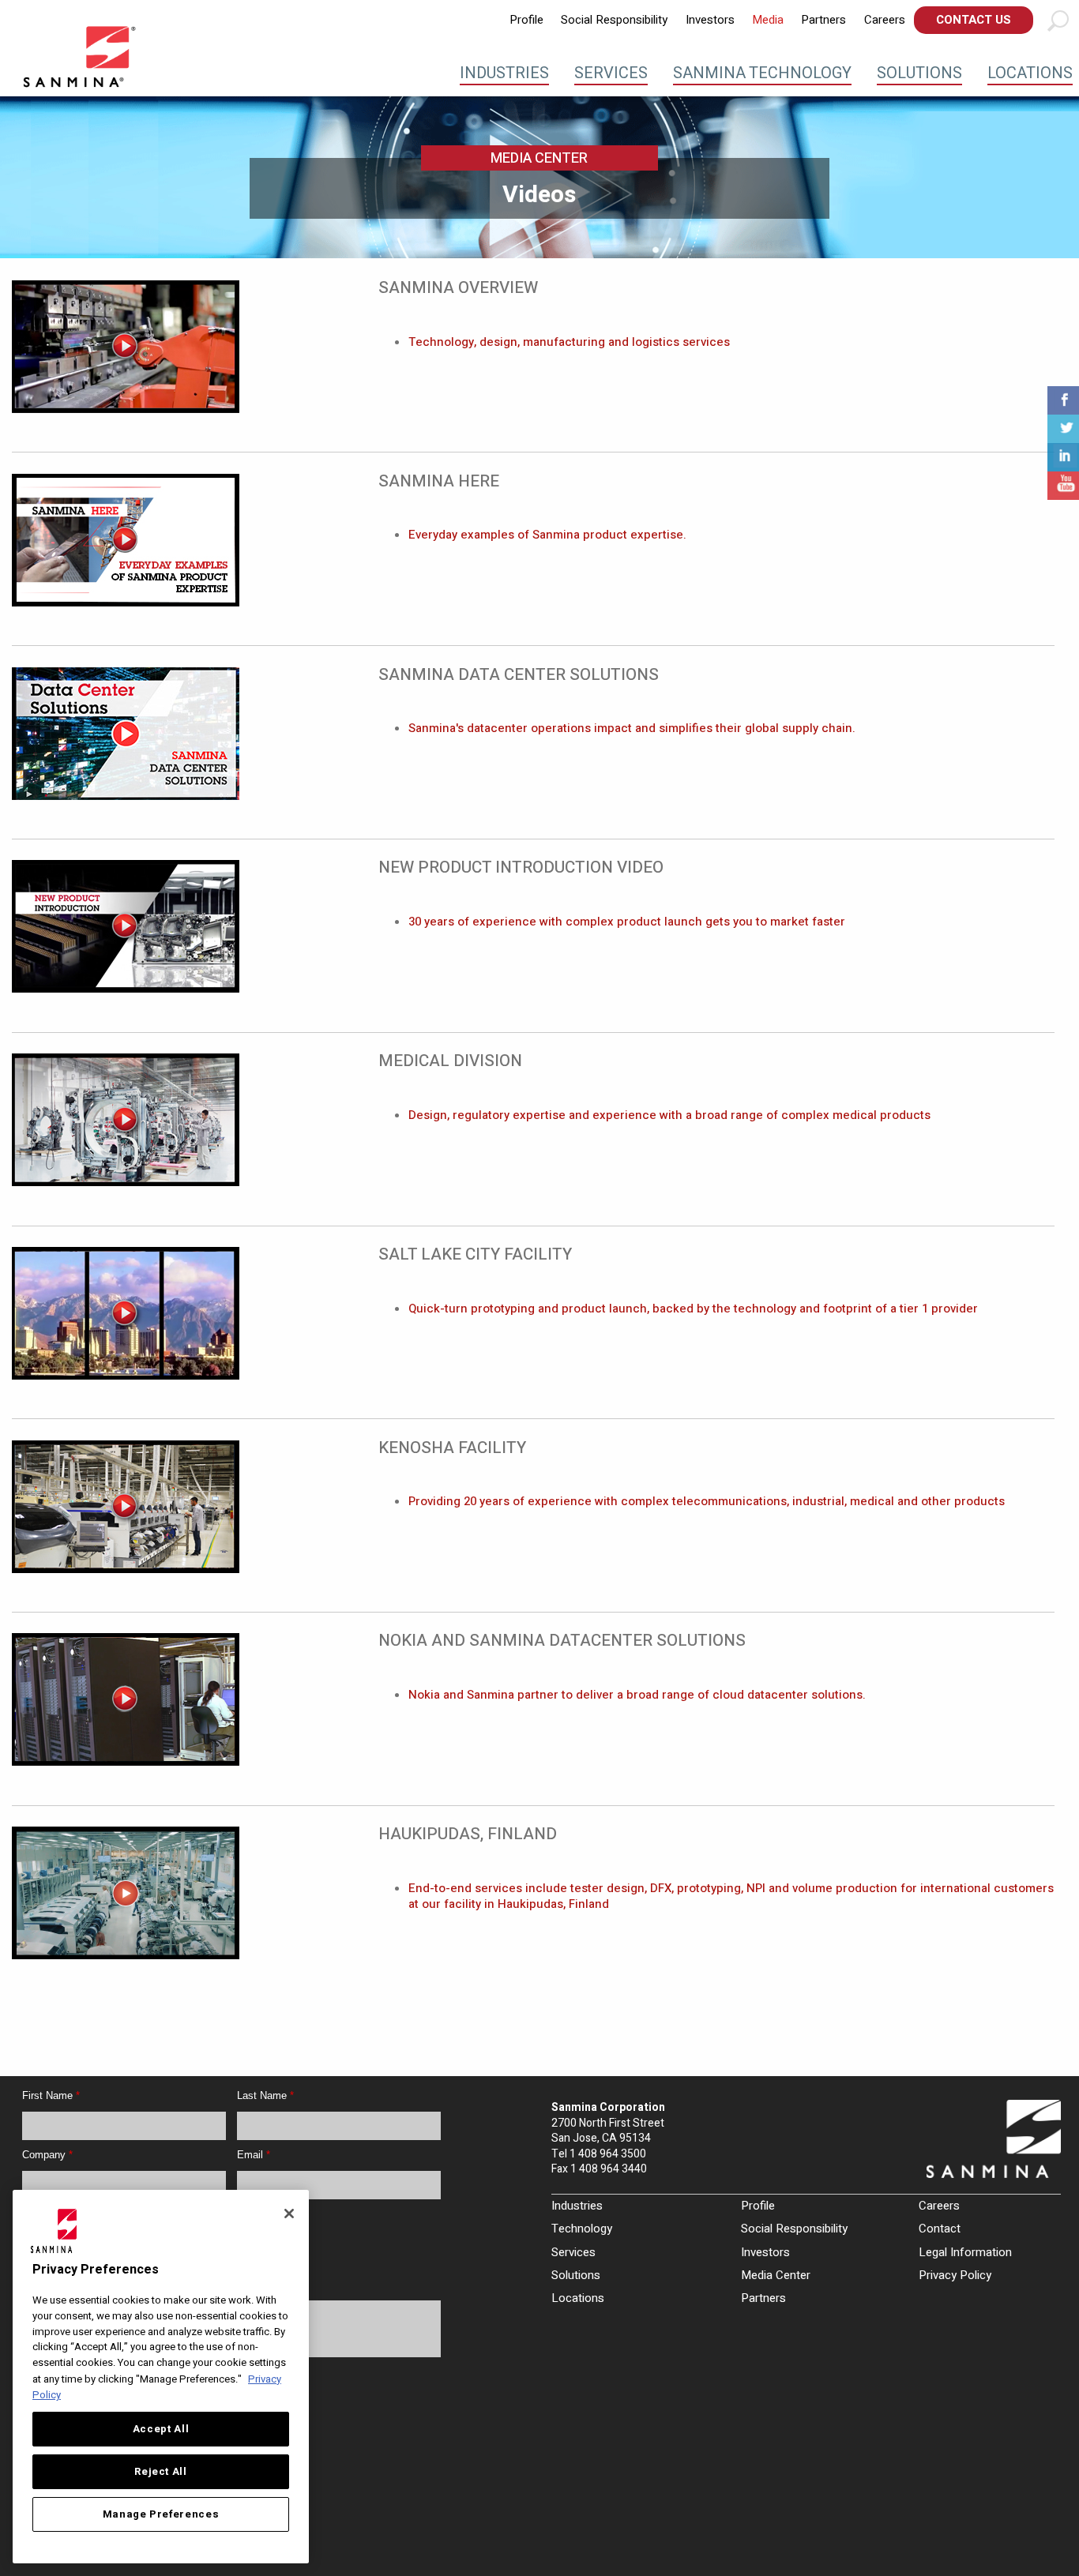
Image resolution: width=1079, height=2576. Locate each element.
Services (611, 73)
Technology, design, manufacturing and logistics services (569, 342)
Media (768, 20)
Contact (940, 2229)
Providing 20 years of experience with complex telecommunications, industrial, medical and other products (707, 1501)
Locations (1030, 73)
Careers (885, 20)
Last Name (265, 2095)
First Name (51, 2095)
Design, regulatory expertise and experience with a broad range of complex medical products (669, 1115)
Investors (710, 20)
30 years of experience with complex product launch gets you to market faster (627, 922)
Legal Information (965, 2252)
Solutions (919, 73)
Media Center (776, 2275)
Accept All (161, 2429)
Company (47, 2155)
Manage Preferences (161, 2514)
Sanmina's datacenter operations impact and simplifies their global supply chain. (632, 728)
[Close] (289, 2214)
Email (254, 2155)
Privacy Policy (955, 2275)
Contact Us (974, 20)
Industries (504, 73)
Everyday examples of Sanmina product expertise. (547, 535)
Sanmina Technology (762, 73)
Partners (823, 20)
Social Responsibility (614, 20)
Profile (526, 20)
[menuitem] (526, 20)
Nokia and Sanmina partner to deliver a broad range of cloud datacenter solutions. (637, 1695)
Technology (582, 2229)
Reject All (161, 2472)
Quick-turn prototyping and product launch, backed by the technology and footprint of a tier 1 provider (693, 1309)
